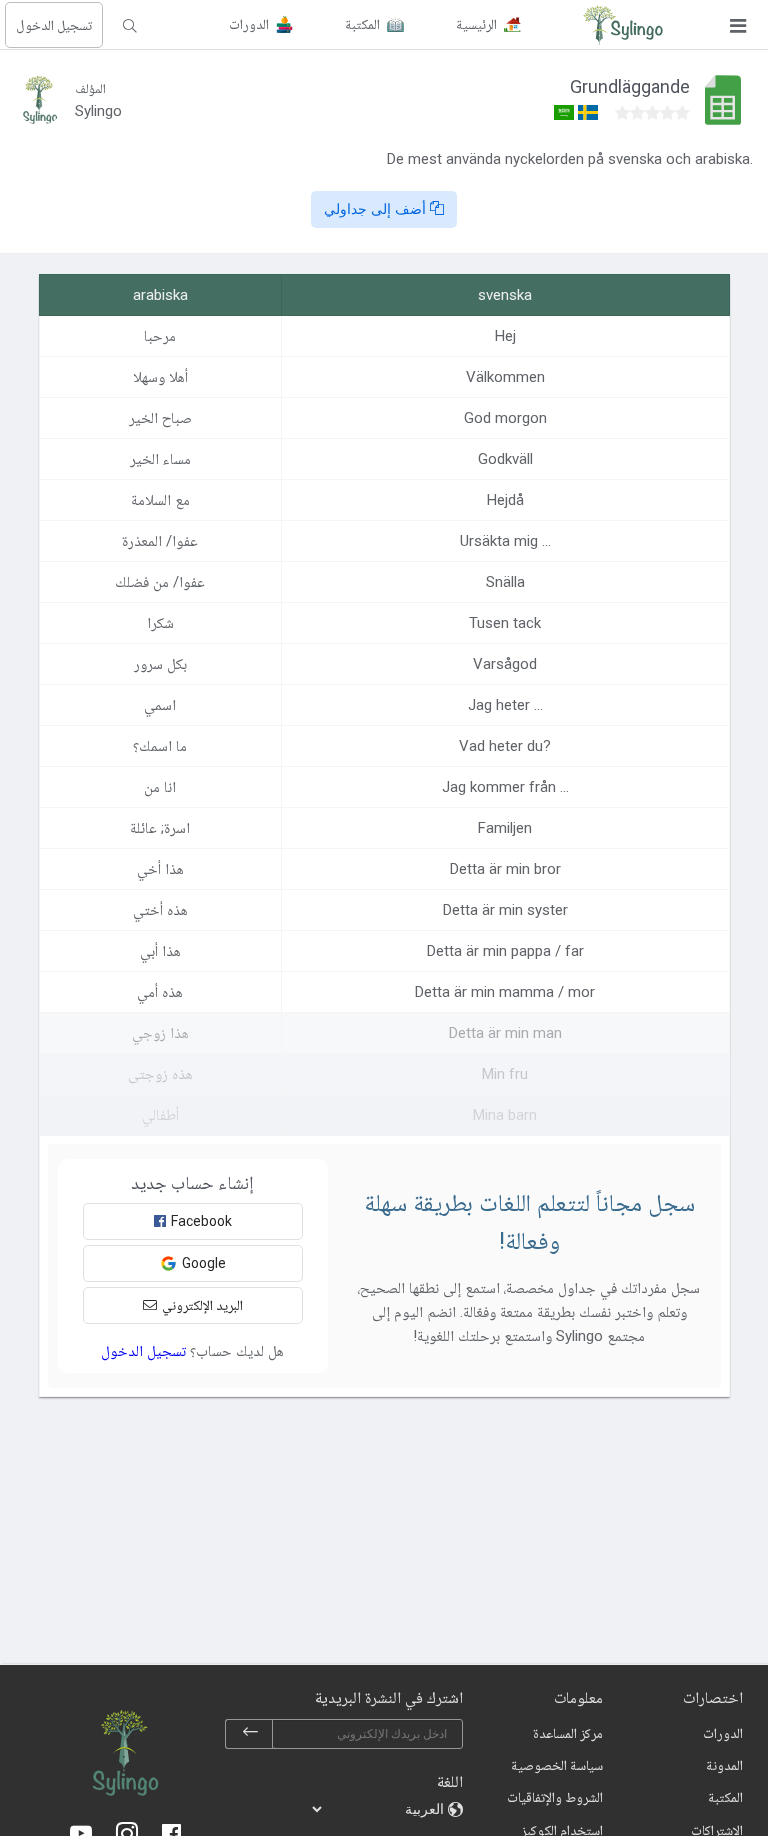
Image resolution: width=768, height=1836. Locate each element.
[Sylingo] (623, 25)
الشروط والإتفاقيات (555, 1797)
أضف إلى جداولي (377, 209)
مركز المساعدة (568, 1733)
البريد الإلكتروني (202, 1305)
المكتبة (725, 1797)
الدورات (723, 1733)
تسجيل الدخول (54, 25)
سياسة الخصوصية (557, 1765)
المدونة (724, 1765)
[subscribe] (250, 1734)
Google (204, 1263)
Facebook (201, 1221)
